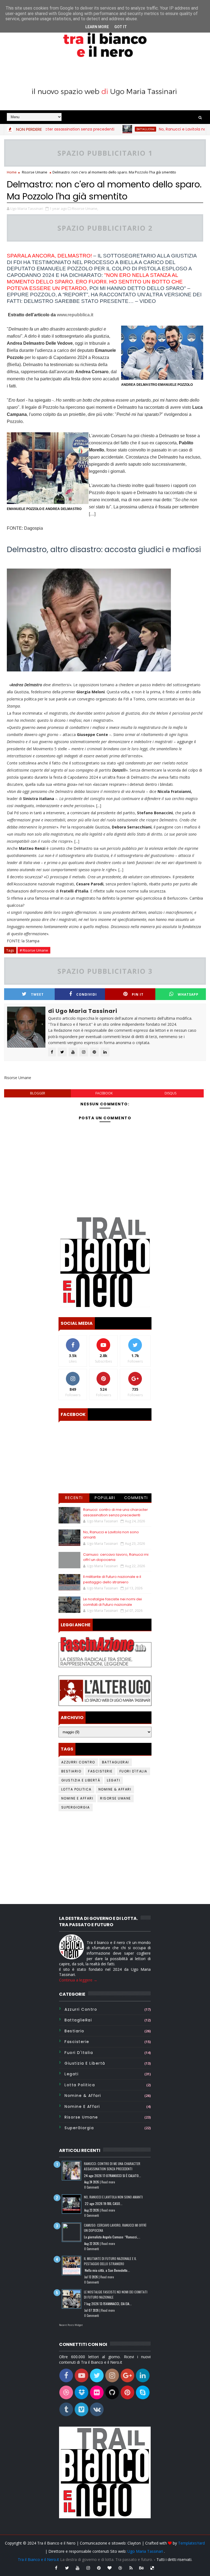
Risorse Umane (35, 172)
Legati (113, 1780)
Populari (105, 1498)
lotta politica (76, 1789)
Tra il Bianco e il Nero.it (38, 2559)
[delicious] (152, 2568)
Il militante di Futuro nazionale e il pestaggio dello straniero (112, 1579)
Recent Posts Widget (71, 2325)
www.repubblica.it (75, 315)
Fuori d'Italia (133, 1771)
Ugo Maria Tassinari (145, 2551)
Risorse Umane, (85, 208)
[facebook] (56, 2568)
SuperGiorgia (76, 1807)
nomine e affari (77, 1798)
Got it (121, 27)
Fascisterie (100, 1771)
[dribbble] (120, 2568)
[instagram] (88, 2568)
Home (12, 172)
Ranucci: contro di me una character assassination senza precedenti (116, 1512)
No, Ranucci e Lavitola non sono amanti (171, 129)
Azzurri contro (78, 1762)
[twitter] (67, 2568)
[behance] (142, 2568)
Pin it (138, 994)
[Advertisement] (105, 1858)
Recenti (74, 1498)
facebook (104, 1093)
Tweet (37, 994)
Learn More (97, 27)
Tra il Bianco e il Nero (56, 2543)
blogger (38, 1093)
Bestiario (71, 1771)
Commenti (136, 1498)
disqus (170, 1093)
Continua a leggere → (78, 1980)
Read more (108, 2182)
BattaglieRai (120, 129)
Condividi (87, 994)
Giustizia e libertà (81, 1780)
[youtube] (78, 2568)
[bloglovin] (110, 2568)
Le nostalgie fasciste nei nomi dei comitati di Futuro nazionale (113, 1602)
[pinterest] (99, 2568)
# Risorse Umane (34, 950)
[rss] (131, 2568)
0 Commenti (92, 2187)
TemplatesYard (191, 2543)
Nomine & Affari (115, 1789)
